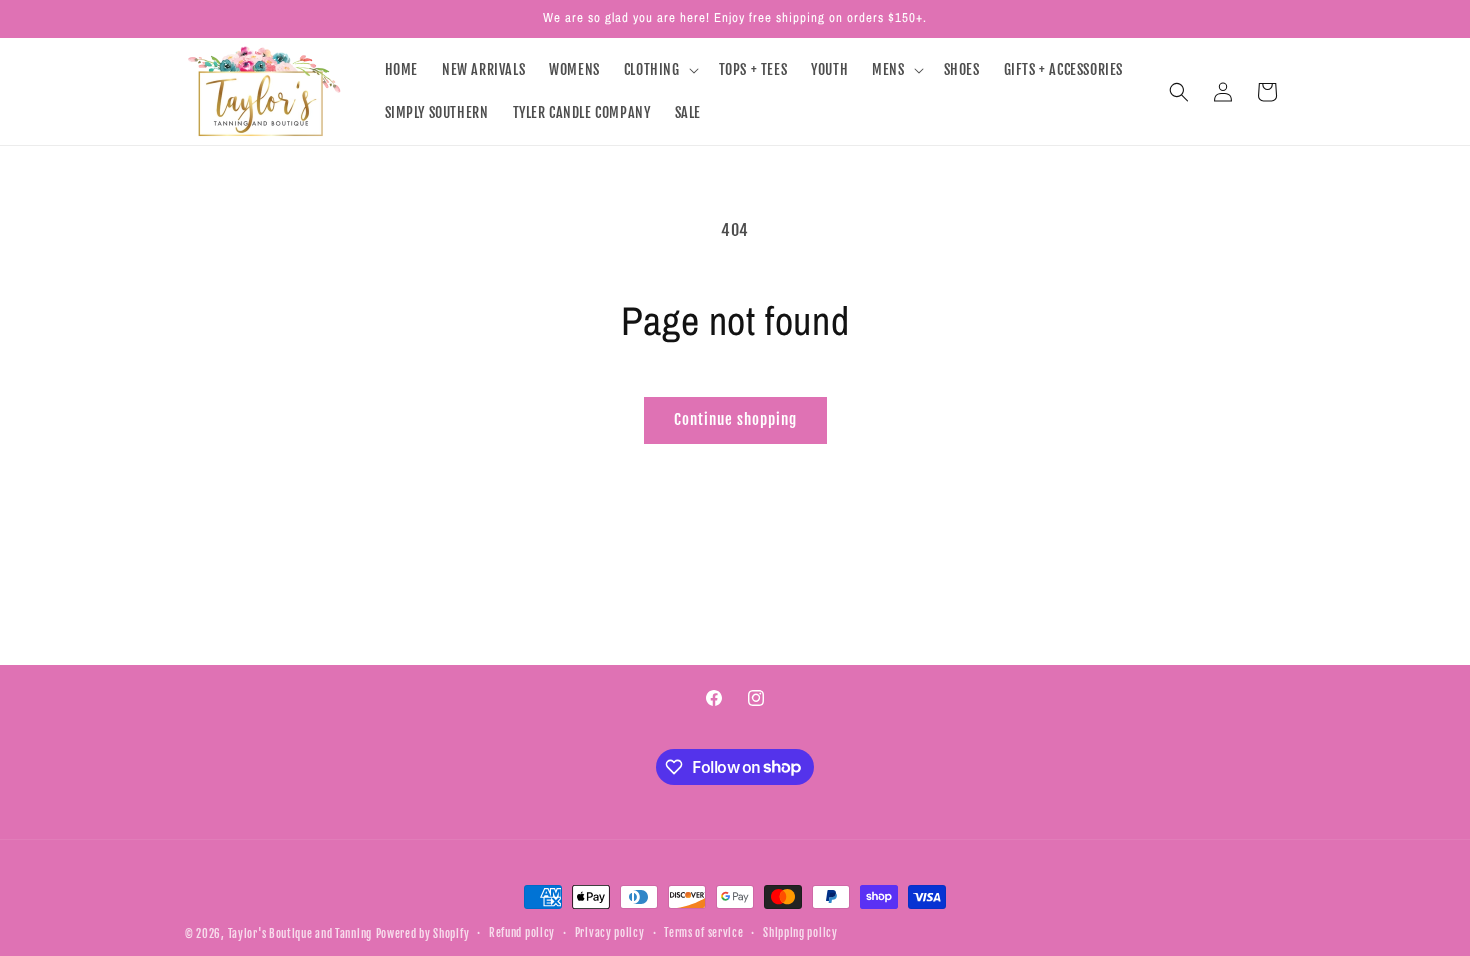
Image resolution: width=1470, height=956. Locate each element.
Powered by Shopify (423, 934)
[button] (659, 70)
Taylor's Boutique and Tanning (300, 934)
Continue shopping (735, 419)
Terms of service (703, 933)
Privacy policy (610, 933)
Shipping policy (800, 933)
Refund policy (522, 933)
